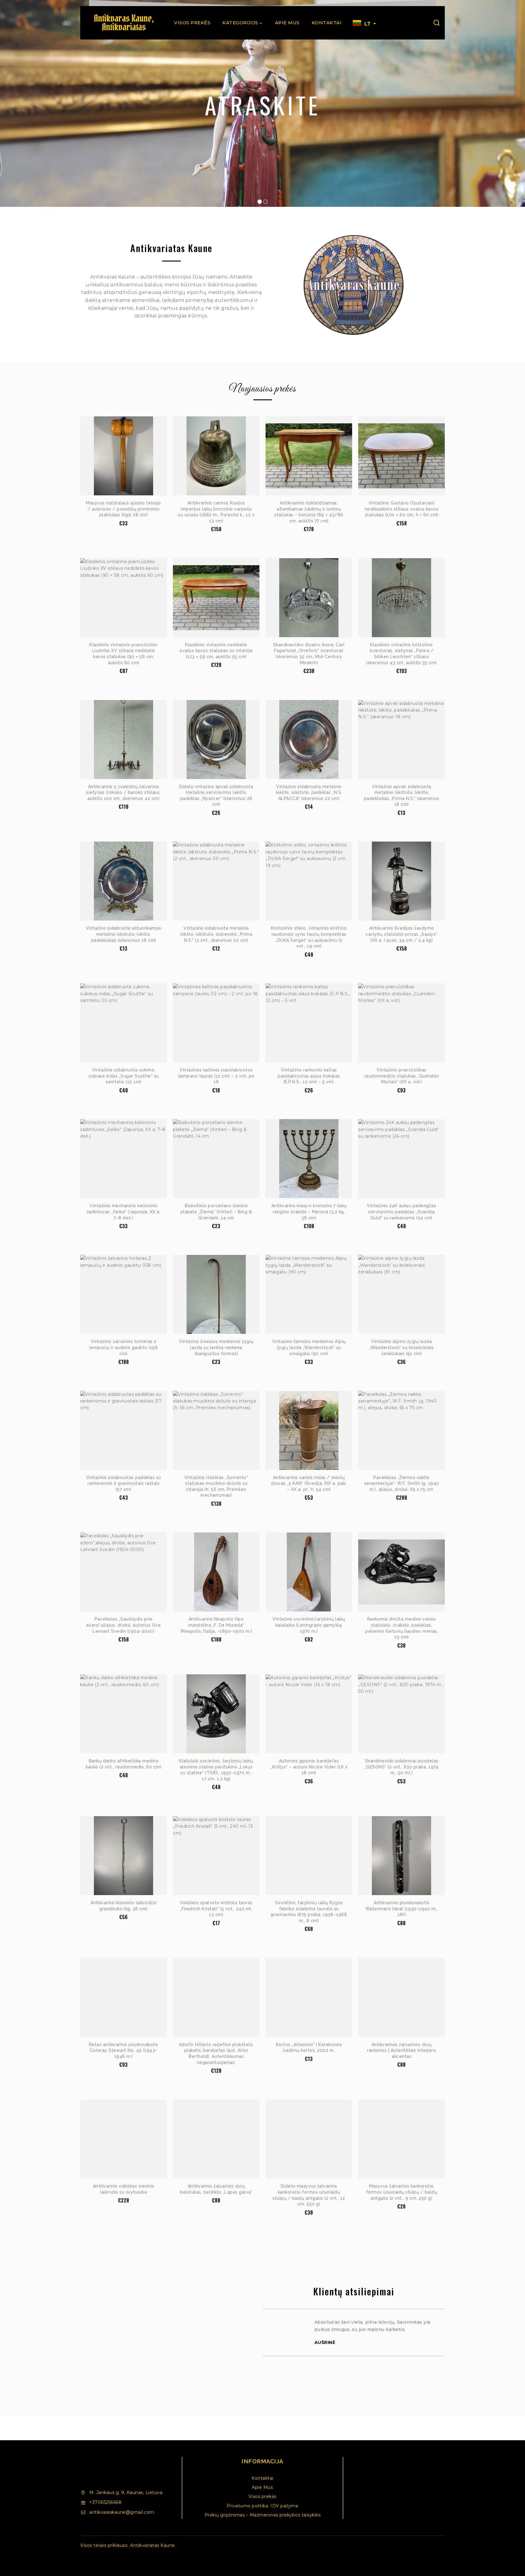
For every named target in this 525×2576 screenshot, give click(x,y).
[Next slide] (445, 2349)
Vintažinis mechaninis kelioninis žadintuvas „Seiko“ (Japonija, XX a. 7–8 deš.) (124, 1212)
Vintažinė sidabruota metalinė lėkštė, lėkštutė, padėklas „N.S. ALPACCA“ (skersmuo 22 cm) (309, 793)
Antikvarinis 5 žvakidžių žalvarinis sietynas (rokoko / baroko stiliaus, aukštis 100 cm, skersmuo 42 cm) (124, 793)
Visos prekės (192, 23)
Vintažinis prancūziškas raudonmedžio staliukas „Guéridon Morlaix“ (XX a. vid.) (402, 1076)
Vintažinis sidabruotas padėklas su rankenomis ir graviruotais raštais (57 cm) (124, 1483)
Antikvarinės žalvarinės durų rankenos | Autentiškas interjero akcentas (401, 2050)
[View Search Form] (437, 23)
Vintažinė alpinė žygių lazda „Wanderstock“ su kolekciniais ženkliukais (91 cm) (401, 1347)
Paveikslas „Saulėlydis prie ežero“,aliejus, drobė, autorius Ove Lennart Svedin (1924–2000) (124, 1625)
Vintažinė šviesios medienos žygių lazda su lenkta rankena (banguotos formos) (216, 1347)
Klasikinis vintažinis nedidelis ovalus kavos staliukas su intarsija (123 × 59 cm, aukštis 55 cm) (216, 651)
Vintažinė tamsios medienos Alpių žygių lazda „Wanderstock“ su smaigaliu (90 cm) (309, 1347)
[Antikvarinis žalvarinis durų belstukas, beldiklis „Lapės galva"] (216, 2139)
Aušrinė (325, 2342)
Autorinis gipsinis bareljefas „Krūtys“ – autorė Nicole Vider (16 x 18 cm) (309, 1767)
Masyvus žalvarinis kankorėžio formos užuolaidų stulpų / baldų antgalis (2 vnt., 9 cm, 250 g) (402, 2192)
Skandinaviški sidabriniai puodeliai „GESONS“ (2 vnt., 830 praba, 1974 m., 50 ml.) (402, 1767)
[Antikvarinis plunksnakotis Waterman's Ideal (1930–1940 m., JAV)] (401, 1856)
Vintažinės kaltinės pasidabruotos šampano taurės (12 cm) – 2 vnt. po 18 (216, 1076)
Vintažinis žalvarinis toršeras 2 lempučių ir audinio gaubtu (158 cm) (124, 1347)
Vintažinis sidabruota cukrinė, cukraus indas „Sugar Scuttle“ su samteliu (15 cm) (124, 1076)
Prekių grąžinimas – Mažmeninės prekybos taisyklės (263, 2515)
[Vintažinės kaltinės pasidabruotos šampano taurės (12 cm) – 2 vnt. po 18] (216, 1023)
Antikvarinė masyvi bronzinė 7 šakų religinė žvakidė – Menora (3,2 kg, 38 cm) (309, 1212)
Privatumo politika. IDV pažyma (262, 2506)
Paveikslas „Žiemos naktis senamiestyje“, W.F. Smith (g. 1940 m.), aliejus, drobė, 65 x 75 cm (402, 1483)
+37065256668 (105, 2502)
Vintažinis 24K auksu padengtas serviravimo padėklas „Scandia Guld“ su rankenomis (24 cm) (401, 1212)
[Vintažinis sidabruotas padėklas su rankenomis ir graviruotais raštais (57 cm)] (124, 1430)
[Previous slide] (263, 2349)
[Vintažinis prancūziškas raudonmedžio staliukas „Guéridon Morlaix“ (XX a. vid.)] (401, 1023)
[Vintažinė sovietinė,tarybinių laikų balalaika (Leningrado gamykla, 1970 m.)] (309, 1572)
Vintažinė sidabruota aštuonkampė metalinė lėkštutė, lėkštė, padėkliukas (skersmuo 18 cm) (124, 934)
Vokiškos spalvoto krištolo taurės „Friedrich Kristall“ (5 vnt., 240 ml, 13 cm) (216, 1909)
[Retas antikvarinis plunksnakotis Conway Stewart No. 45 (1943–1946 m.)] (124, 1997)
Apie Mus (287, 23)
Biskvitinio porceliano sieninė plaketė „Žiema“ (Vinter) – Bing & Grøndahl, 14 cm (216, 1212)
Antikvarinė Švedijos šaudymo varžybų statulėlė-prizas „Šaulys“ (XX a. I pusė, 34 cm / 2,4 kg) (401, 934)
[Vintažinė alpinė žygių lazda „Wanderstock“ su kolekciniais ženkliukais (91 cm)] (401, 1294)
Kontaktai (327, 23)
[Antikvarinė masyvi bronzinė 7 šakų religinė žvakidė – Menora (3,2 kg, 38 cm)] (309, 1159)
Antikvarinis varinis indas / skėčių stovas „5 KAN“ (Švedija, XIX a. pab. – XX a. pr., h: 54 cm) (309, 1483)
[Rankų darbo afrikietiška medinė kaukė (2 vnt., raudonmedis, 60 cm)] (124, 1714)
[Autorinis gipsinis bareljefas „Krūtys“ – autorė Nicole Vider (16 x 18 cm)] (309, 1714)
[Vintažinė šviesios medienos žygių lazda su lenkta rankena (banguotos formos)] (216, 1294)
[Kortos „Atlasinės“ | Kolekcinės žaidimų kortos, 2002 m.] (309, 1997)
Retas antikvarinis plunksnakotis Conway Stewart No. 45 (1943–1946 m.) (124, 2050)
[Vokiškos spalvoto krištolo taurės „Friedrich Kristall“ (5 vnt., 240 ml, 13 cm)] (216, 1856)
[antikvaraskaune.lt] (123, 23)
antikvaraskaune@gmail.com (122, 2512)
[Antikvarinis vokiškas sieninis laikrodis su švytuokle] (124, 2139)
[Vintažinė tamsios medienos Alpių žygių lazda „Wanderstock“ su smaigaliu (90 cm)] (309, 1294)
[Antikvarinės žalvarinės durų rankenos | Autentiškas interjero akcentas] (401, 1997)
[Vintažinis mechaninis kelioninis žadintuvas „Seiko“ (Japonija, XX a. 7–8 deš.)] (124, 1159)
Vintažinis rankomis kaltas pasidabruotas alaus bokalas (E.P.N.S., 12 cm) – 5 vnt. (309, 1076)
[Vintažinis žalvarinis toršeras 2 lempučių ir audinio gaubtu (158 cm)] (124, 1294)
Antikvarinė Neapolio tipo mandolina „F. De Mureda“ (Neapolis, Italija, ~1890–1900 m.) (216, 1625)
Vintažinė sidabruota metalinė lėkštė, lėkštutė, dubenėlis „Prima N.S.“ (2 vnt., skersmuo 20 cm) (216, 934)
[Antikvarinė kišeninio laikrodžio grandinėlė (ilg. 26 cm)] (124, 1856)
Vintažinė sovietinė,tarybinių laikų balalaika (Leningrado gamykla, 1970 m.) (309, 1625)
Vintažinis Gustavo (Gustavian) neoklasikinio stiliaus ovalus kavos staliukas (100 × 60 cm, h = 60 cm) (402, 509)
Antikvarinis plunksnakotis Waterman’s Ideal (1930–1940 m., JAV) (402, 1909)
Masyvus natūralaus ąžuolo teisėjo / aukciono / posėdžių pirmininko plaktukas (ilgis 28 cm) (124, 509)
